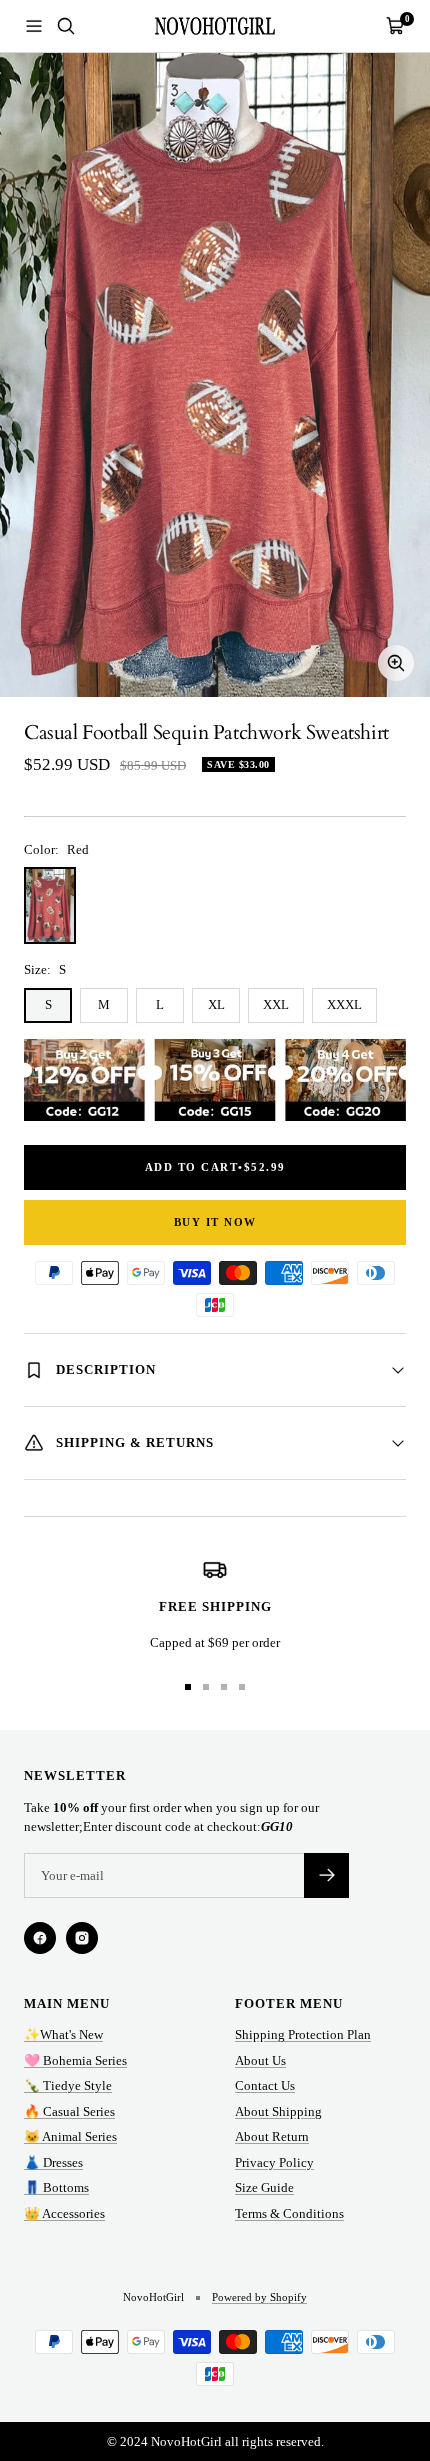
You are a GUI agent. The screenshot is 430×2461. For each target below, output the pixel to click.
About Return (272, 2136)
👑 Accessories (64, 2213)
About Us (260, 2060)
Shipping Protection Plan (303, 2034)
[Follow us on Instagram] (82, 1938)
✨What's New (63, 2034)
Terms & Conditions (289, 2213)
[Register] (326, 1875)
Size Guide (264, 2187)
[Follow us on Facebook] (40, 1938)
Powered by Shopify (259, 2297)
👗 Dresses (53, 2162)
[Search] (66, 26)
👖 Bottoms (56, 2187)
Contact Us (265, 2085)
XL (216, 1004)
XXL (276, 1004)
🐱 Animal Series (70, 2136)
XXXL (344, 1004)
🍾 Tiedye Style (68, 2085)
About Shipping (278, 2111)
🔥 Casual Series (69, 2111)
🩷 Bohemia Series (75, 2060)
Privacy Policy (274, 2162)
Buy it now (215, 1222)
